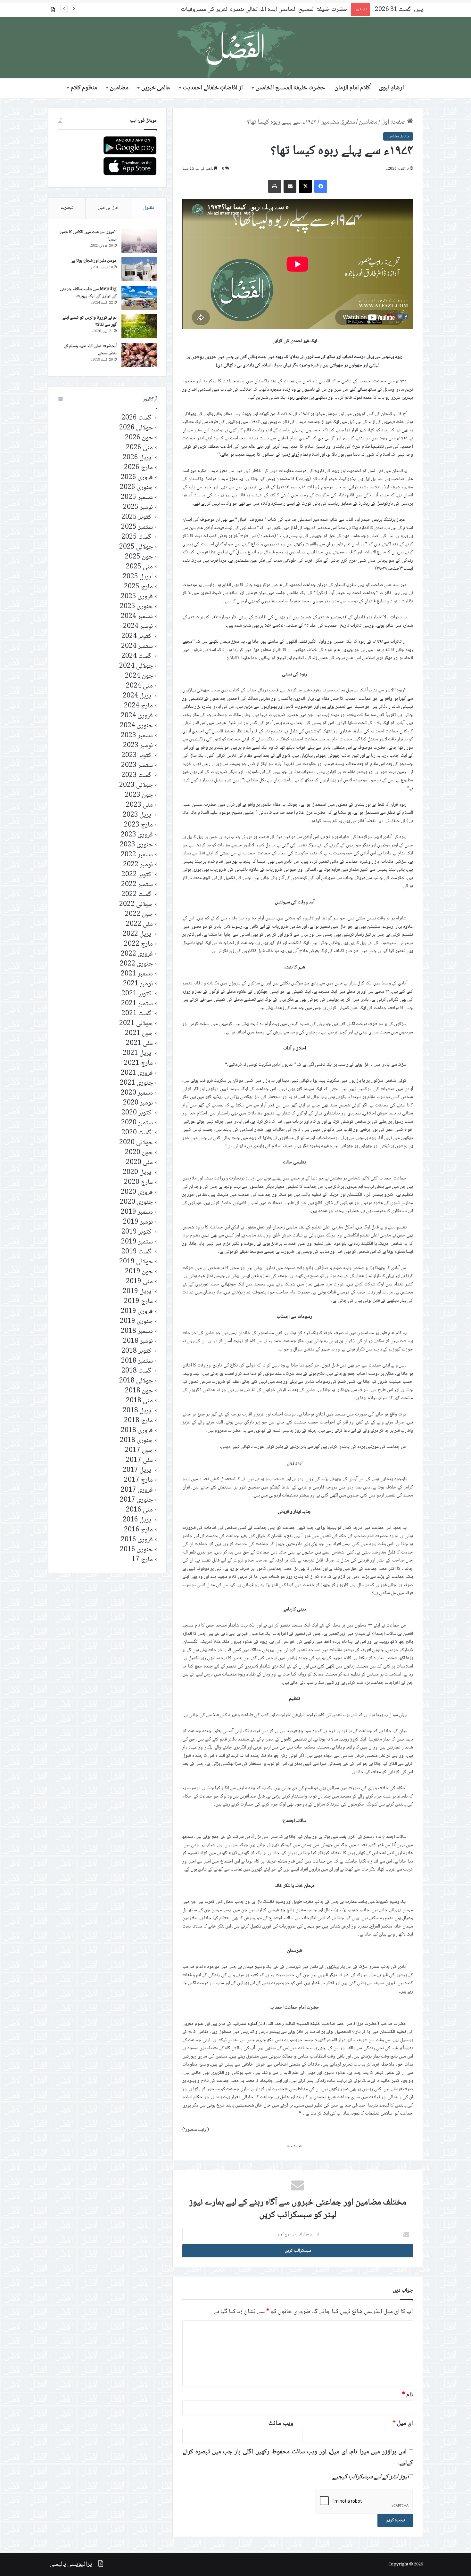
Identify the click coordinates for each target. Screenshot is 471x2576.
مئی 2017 (139, 1460)
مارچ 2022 (138, 944)
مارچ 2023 (138, 825)
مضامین (119, 88)
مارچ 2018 (138, 1421)
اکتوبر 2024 (137, 636)
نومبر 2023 (138, 746)
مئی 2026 (139, 448)
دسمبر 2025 (137, 497)
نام (407, 2395)
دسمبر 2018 (137, 1331)
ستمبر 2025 (137, 527)
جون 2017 (139, 1451)
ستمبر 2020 (137, 1123)
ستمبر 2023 (137, 766)
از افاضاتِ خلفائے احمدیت (213, 88)
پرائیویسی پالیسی (71, 2564)
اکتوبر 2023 (137, 756)
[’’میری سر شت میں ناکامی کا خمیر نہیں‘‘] (139, 241)
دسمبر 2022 (137, 855)
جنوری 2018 (136, 1441)
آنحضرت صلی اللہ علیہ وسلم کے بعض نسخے (90, 350)
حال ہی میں (108, 208)
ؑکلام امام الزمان (352, 88)
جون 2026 (139, 438)
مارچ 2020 (138, 1182)
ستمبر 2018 (137, 1361)
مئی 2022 (139, 924)
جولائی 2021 (136, 1024)
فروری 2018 (137, 1431)
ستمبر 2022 (137, 885)
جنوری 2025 (136, 607)
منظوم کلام (84, 88)
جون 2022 (139, 914)
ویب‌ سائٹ (281, 2424)
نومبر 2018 (138, 1341)
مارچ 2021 (138, 1063)
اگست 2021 (137, 1014)
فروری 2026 (137, 478)
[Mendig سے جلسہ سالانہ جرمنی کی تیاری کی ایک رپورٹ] (139, 298)
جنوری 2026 (136, 488)
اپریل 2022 (138, 934)
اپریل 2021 (138, 1053)
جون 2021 (139, 1034)
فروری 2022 (137, 954)
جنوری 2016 (136, 1550)
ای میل (403, 2424)
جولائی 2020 (136, 1143)
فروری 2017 (137, 1490)
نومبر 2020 (138, 1103)
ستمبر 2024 (137, 646)
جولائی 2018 (136, 1381)
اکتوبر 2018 (137, 1351)
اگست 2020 (137, 1133)
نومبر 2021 (138, 984)
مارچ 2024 (138, 706)
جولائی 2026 (136, 428)
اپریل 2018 (138, 1411)
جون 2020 (139, 1153)
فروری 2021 (137, 1073)
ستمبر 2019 (137, 1242)
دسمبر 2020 (137, 1093)
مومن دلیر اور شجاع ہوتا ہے (94, 261)
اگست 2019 (137, 1252)
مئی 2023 (139, 805)
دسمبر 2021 (137, 974)
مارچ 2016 (138, 1530)
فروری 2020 (137, 1192)
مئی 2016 (139, 1510)
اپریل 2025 (138, 577)
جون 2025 (139, 557)
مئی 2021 (139, 1043)
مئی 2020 (139, 1163)
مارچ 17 (142, 1560)
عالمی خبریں (156, 88)
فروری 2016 (137, 1540)
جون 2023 (139, 795)
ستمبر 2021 (137, 1004)
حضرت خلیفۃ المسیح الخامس (290, 88)
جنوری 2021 (136, 1083)
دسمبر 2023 (137, 736)
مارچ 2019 (138, 1302)
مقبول (149, 208)
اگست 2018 (137, 1371)
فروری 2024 (137, 716)
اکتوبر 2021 (137, 994)
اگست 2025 (137, 537)
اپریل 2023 (138, 815)
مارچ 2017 (138, 1480)
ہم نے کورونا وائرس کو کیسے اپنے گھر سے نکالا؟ (90, 321)
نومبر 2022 (138, 865)
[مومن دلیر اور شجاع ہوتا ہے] (139, 269)
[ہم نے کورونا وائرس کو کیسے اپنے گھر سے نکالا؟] (139, 326)
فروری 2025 (137, 597)
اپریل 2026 (138, 458)
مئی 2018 (139, 1401)
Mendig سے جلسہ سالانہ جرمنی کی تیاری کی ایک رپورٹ (88, 293)
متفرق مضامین (338, 122)
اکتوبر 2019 (137, 1232)
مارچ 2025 (138, 587)
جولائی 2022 (136, 905)
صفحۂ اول (394, 122)
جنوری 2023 (136, 845)
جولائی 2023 (136, 785)
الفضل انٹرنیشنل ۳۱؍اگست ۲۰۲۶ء (309, 10)
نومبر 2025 (138, 507)
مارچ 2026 (138, 468)
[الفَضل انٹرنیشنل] (235, 48)
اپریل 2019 (138, 1292)
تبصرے (67, 208)
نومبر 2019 (138, 1222)
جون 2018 (139, 1391)
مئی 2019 (139, 1282)
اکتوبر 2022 (137, 875)
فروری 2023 (137, 835)
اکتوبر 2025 (137, 517)
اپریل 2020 (138, 1173)
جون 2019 (139, 1272)
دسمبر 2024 (137, 617)
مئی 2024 (139, 686)
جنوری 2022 (136, 964)
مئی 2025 (139, 567)
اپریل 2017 (138, 1470)
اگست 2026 (137, 418)
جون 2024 (139, 676)
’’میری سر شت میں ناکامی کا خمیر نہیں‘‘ (88, 236)
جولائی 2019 (136, 1262)
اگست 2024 (137, 656)
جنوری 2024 (136, 726)
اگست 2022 (137, 895)
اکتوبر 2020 (137, 1113)
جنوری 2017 (136, 1500)
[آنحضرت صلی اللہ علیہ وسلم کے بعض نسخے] (139, 355)
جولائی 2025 (136, 547)
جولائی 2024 (136, 666)
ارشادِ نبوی (392, 88)
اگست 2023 (137, 775)
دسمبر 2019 (137, 1212)
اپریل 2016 (138, 1520)
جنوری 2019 (136, 1321)
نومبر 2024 (138, 627)
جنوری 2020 (136, 1202)
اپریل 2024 (138, 696)
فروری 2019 (137, 1312)
